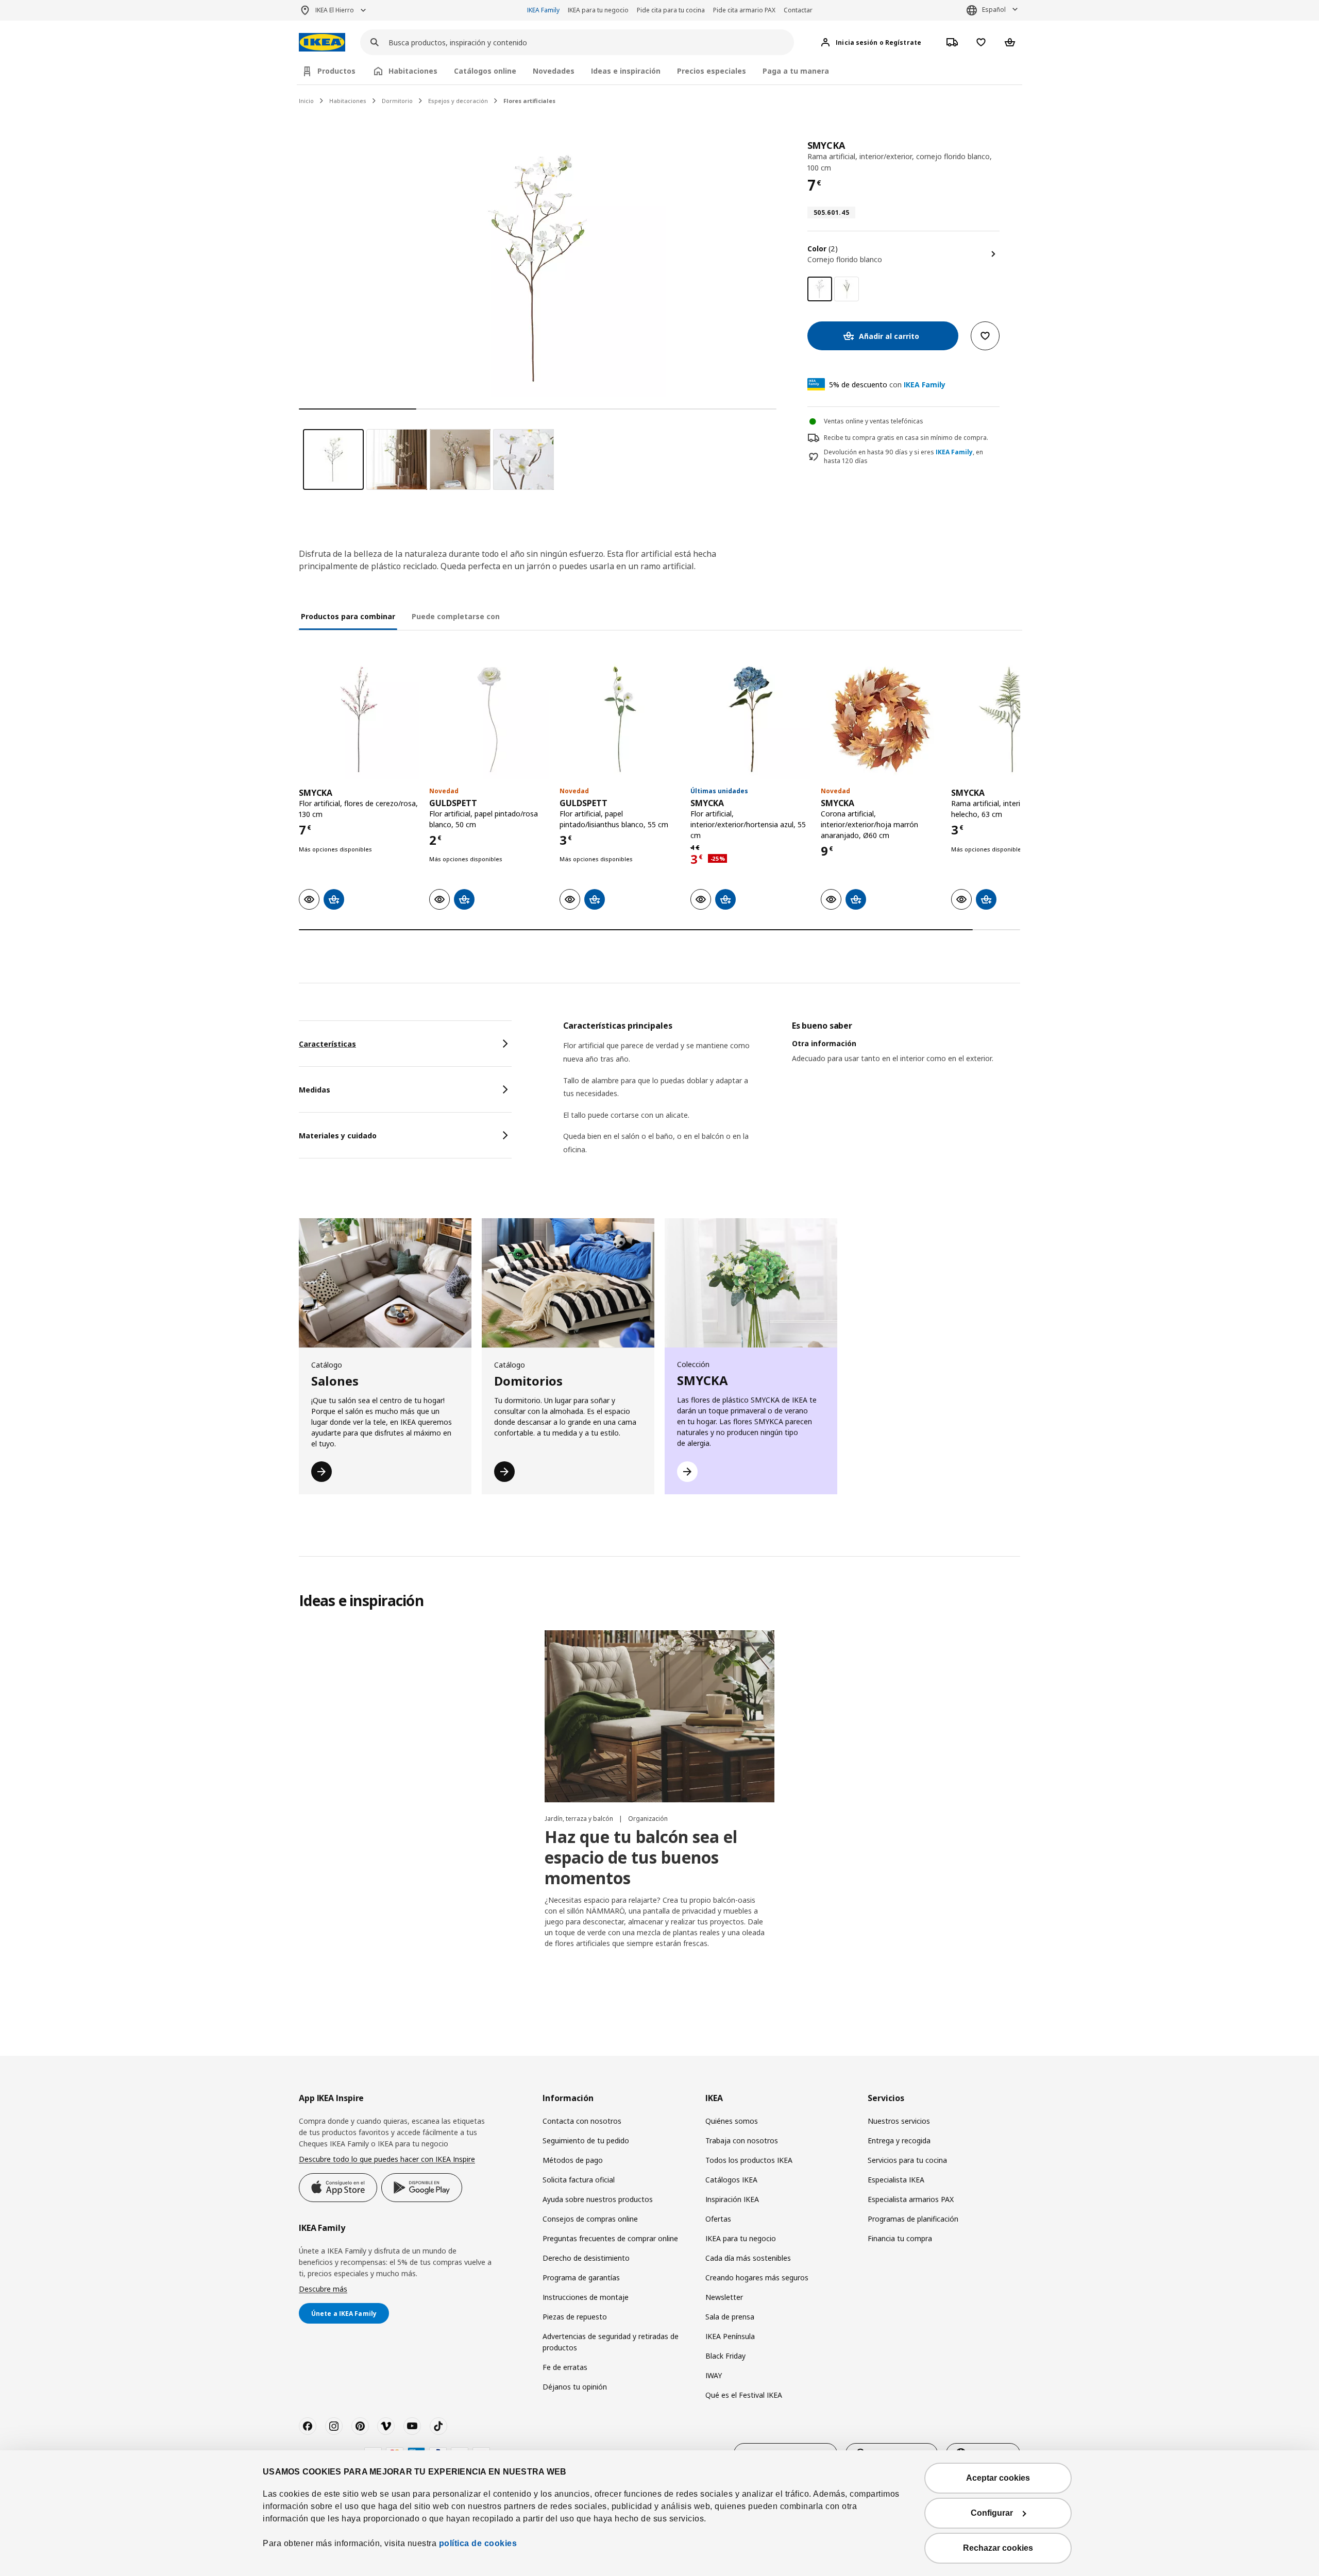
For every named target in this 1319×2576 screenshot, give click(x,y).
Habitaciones (348, 101)
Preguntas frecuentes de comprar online (610, 2238)
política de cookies (478, 2543)
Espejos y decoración (458, 101)
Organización (648, 1819)
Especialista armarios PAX (911, 2199)
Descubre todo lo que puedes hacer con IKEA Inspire (387, 2159)
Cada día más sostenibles (748, 2258)
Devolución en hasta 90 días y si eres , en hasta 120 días (903, 457)
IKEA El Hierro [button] (335, 10)
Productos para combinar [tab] (348, 616)
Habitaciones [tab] (413, 71)
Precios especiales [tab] (712, 71)
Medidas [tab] (315, 1090)
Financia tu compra (900, 2238)
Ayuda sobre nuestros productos (598, 2199)
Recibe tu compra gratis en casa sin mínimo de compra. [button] (906, 438)
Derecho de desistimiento (586, 2258)
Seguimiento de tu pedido (586, 2140)
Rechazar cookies (998, 2548)
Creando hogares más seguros (757, 2278)
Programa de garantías (581, 2278)
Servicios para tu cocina (907, 2160)
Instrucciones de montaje (586, 2297)
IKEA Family (543, 10)
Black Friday (725, 2356)
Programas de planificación (913, 2219)
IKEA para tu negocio (598, 10)
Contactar (798, 10)
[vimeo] (386, 2426)
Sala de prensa (730, 2317)
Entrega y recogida (899, 2140)
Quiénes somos (732, 2121)
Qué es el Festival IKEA (744, 2395)
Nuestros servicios (899, 2121)
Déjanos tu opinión (575, 2387)
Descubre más (323, 2289)
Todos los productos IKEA (749, 2160)
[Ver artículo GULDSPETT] (489, 719)
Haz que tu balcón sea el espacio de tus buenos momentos (641, 1857)
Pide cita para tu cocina (671, 10)
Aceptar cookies (998, 2478)
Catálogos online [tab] (485, 71)
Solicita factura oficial (579, 2180)
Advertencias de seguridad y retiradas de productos (611, 2342)
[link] (847, 289)
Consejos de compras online (590, 2219)
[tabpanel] (792, 1101)
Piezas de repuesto (575, 2317)
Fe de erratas (565, 2367)
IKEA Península (730, 2336)
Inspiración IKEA (732, 2199)
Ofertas (718, 2219)
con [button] (887, 385)
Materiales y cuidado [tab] (338, 1136)
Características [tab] (327, 1044)
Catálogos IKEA (731, 2180)
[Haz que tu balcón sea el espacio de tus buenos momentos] (659, 1716)
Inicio (306, 101)
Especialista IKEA (896, 2180)
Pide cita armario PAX (744, 10)
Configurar (992, 2513)
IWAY (714, 2375)
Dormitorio (397, 101)
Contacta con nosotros (582, 2121)
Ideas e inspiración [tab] (626, 71)
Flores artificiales (529, 101)
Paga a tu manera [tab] (796, 71)
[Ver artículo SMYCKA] (359, 719)
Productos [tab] (336, 71)
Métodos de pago (573, 2160)
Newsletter (724, 2297)
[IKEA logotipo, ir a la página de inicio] (322, 42)
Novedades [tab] (554, 71)
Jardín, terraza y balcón (580, 1819)
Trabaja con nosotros (742, 2140)
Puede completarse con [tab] (456, 616)
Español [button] (994, 10)
